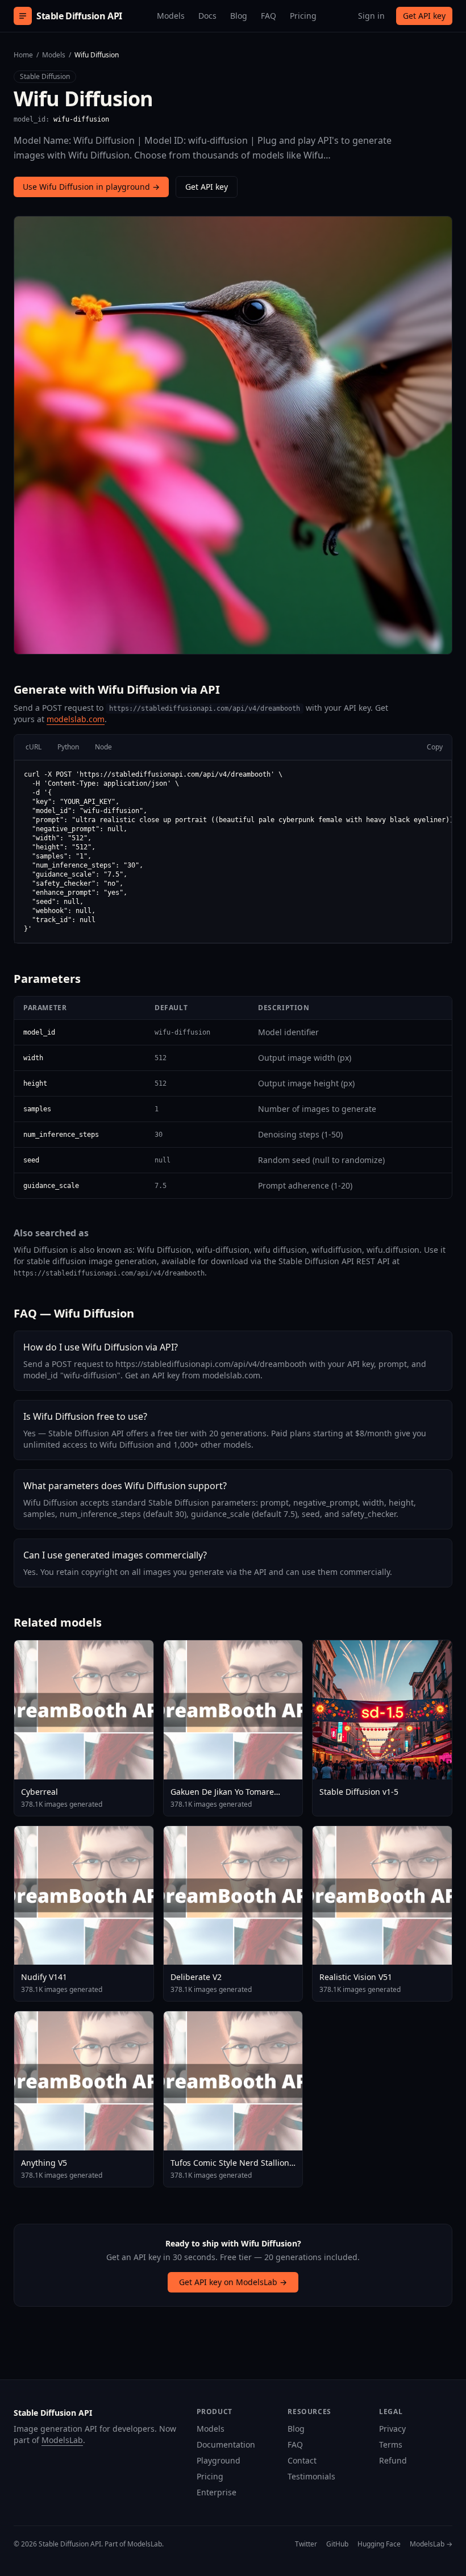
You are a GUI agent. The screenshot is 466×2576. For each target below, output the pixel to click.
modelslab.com (76, 719)
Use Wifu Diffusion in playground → (91, 187)
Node (103, 747)
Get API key (424, 16)
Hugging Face (379, 2544)
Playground (219, 2460)
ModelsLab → (431, 2544)
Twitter (306, 2544)
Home (23, 55)
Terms (391, 2444)
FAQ (269, 16)
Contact (302, 2460)
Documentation (226, 2444)
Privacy (392, 2429)
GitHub (337, 2544)
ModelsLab (62, 2440)
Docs (207, 16)
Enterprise (217, 2492)
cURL (34, 747)
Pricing (303, 16)
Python (68, 747)
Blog (239, 16)
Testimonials (311, 2476)
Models (171, 16)
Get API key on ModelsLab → (233, 2282)
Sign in (371, 16)
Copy (435, 747)
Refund (393, 2460)
